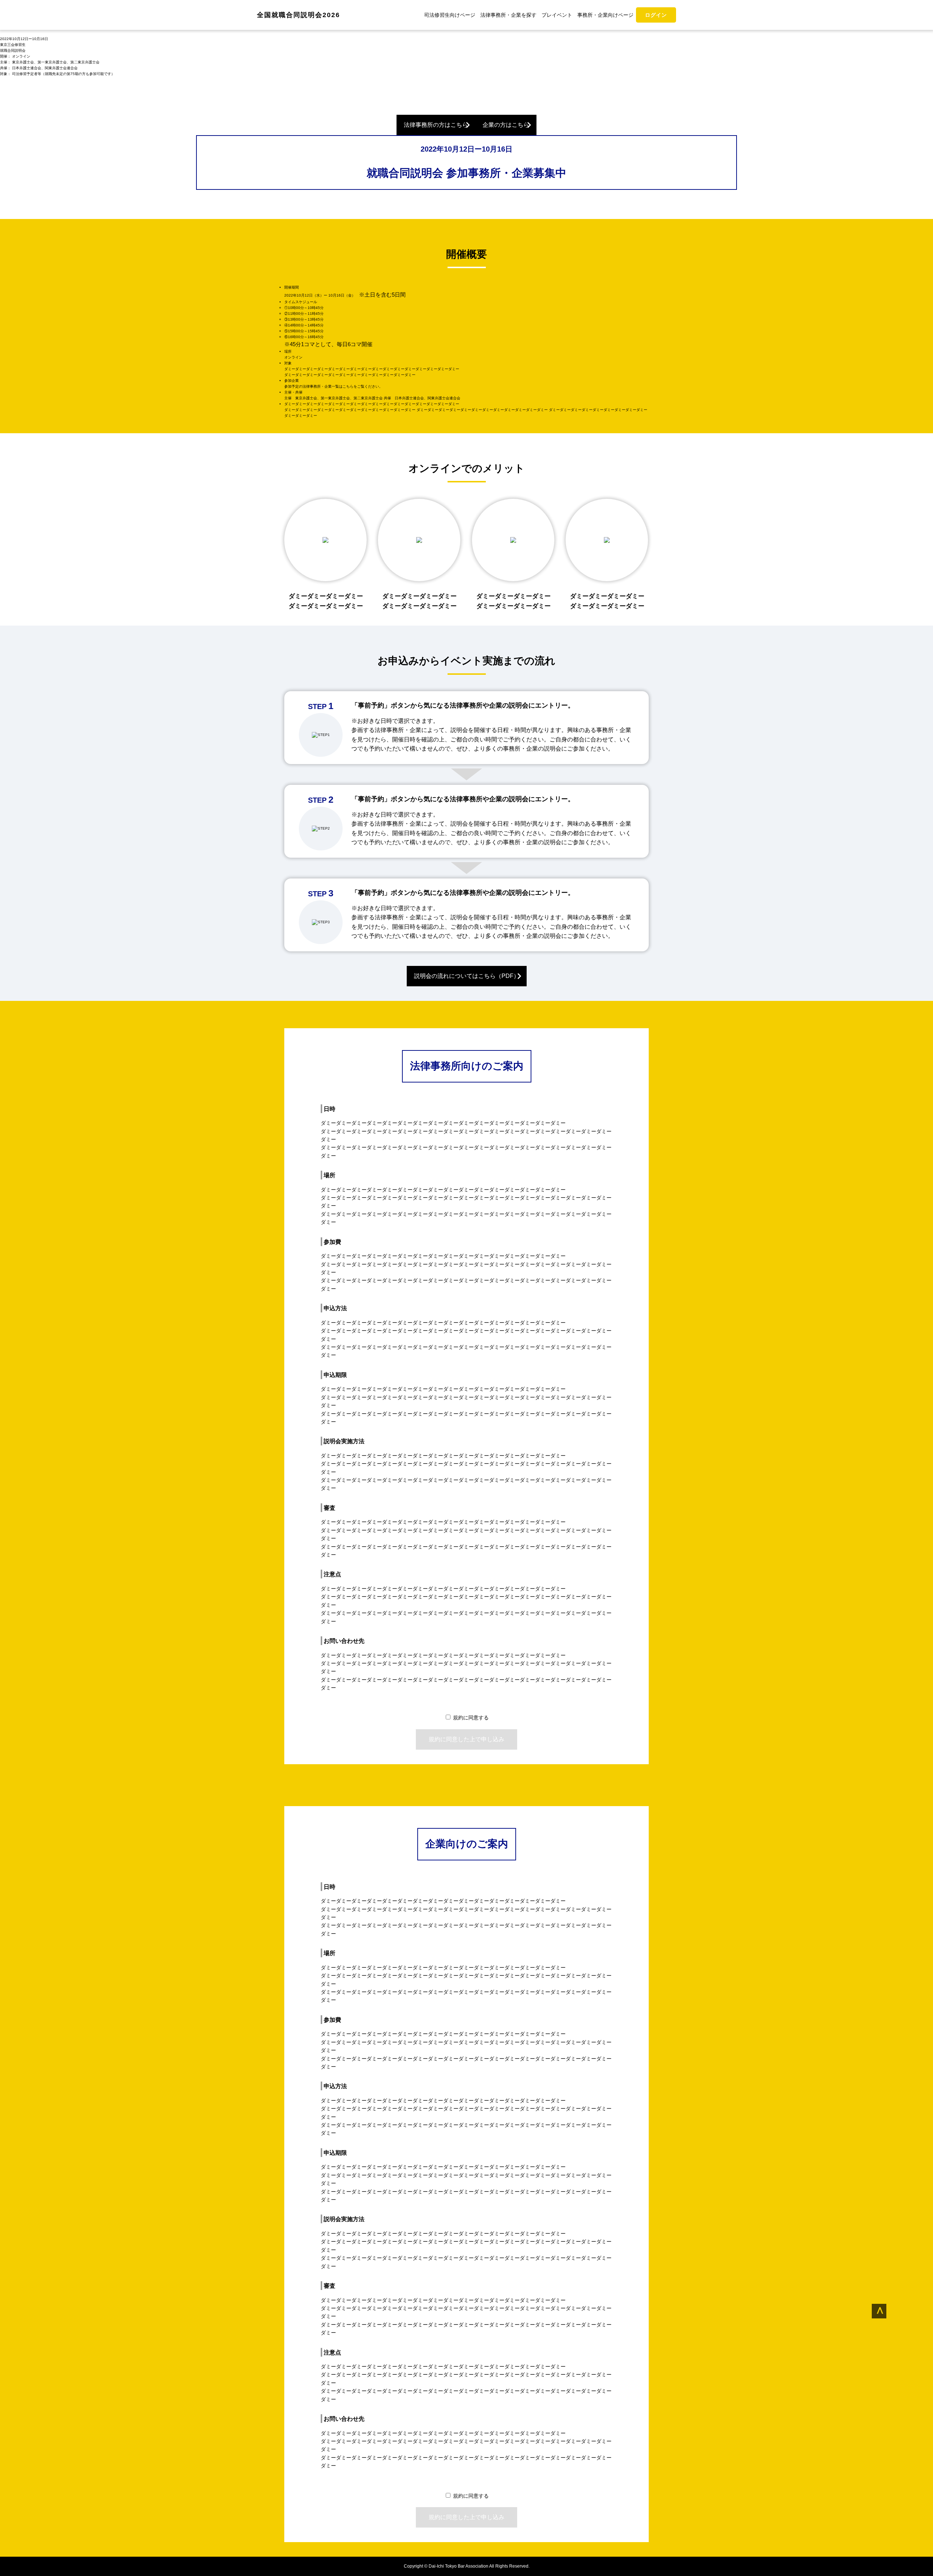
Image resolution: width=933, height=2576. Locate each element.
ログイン (656, 15)
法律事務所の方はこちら (436, 125)
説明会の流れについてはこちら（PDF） (467, 976)
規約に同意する (471, 1718)
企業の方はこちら (506, 125)
